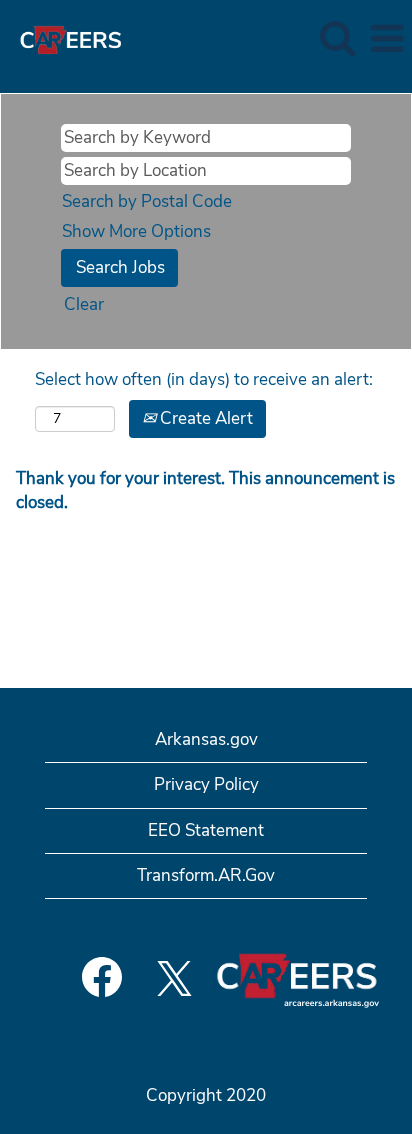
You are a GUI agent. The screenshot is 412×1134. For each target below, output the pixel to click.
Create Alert (204, 418)
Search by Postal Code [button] (147, 201)
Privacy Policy (206, 784)
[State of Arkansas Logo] (63, 37)
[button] (387, 39)
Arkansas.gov (206, 739)
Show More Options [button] (136, 231)
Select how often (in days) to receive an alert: (204, 379)
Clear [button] (84, 304)
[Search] (337, 38)
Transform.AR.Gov (206, 875)
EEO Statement (206, 830)
